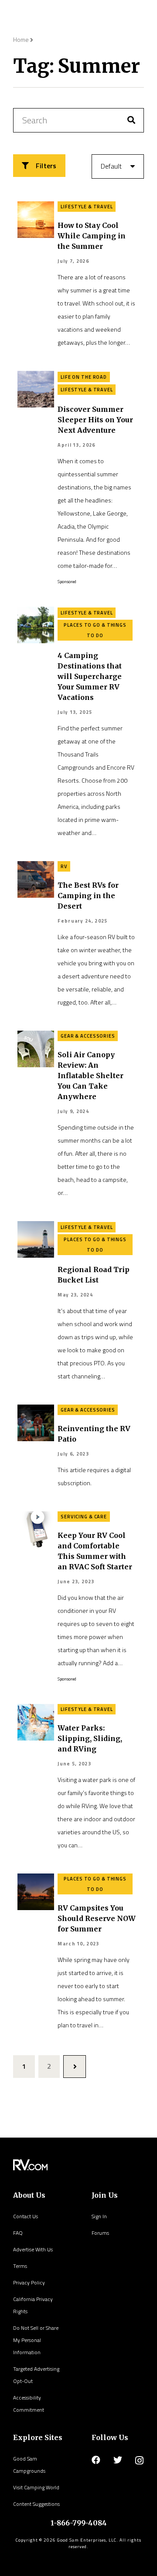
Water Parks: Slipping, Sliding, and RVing (90, 1738)
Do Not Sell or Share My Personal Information (36, 2340)
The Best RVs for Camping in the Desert (88, 896)
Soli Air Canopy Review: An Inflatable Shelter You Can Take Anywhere (90, 1076)
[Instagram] (139, 2461)
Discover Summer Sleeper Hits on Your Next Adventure (95, 420)
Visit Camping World (36, 2487)
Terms (20, 2266)
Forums (100, 2233)
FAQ (18, 2233)
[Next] (75, 2067)
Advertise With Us (33, 2249)
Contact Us (26, 2216)
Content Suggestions (36, 2504)
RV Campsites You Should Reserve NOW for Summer (97, 1918)
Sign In (99, 2216)
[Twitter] (118, 2460)
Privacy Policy (29, 2282)
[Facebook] (96, 2460)
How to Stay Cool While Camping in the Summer (92, 236)
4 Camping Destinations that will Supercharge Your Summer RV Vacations (90, 676)
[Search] (131, 120)
